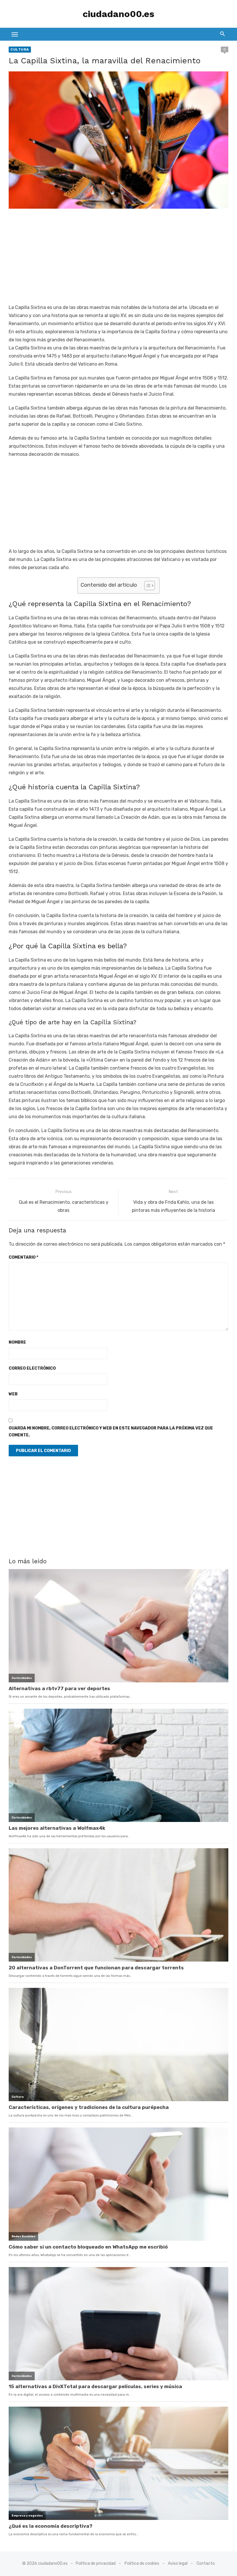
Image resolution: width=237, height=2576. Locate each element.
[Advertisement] (118, 257)
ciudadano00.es (118, 14)
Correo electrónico (32, 1368)
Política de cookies (142, 2563)
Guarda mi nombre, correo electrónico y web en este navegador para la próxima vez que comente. (111, 1432)
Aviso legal (178, 2563)
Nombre (17, 1342)
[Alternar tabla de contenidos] (147, 586)
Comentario (23, 1257)
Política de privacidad (96, 2563)
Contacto (206, 2563)
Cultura (20, 49)
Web (13, 1394)
